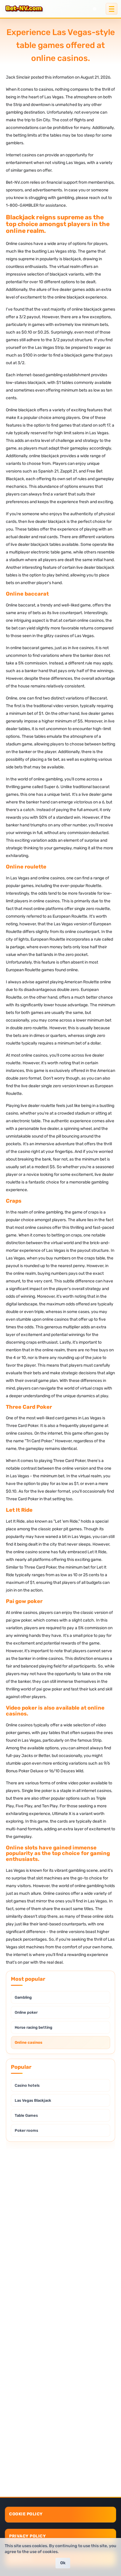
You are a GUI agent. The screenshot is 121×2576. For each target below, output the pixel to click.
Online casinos (28, 2042)
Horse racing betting (33, 2027)
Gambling (23, 1997)
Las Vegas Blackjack (33, 2100)
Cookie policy (26, 2514)
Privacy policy (27, 2536)
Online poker (26, 2012)
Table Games (26, 2115)
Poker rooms (26, 2130)
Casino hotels (27, 2085)
